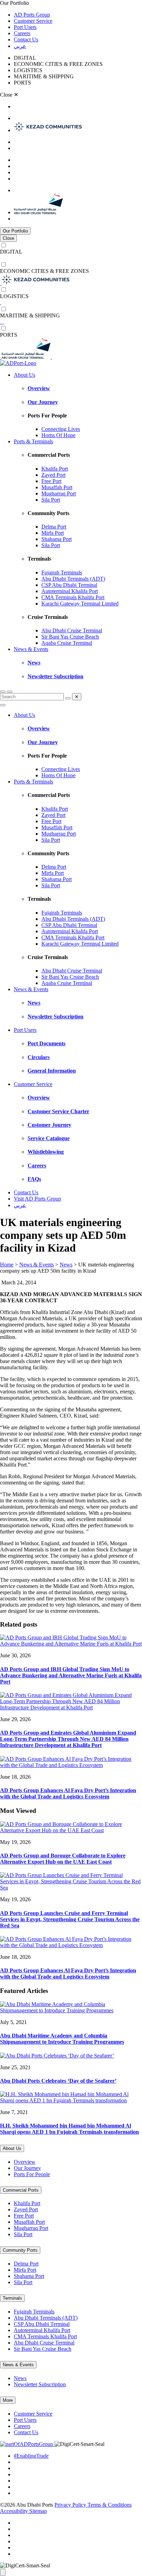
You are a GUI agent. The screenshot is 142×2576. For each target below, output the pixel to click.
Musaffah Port (57, 487)
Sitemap (38, 2511)
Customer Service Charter (58, 1111)
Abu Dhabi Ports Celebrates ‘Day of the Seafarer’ (58, 2081)
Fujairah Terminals (62, 573)
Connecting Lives (61, 429)
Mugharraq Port (59, 494)
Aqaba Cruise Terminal (67, 643)
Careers (22, 33)
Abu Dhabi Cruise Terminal (72, 630)
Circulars (39, 1057)
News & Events (31, 649)
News (34, 663)
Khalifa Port (55, 469)
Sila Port (51, 500)
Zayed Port (53, 475)
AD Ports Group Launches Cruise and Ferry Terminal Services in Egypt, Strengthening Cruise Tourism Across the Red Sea (70, 1919)
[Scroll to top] (3, 2572)
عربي (20, 46)
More (8, 2400)
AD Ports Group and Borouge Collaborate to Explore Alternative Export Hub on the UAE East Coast (63, 1859)
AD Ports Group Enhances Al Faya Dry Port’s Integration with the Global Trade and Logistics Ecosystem (68, 1793)
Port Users (25, 27)
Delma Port (54, 527)
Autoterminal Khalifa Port (70, 591)
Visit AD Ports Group (37, 1199)
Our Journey (43, 402)
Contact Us (26, 40)
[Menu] (10, 692)
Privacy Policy (71, 2505)
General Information (52, 1071)
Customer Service (33, 21)
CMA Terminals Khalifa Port (73, 597)
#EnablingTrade (31, 2456)
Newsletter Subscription (55, 676)
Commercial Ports (21, 2190)
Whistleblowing (46, 1152)
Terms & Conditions (110, 2505)
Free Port (51, 481)
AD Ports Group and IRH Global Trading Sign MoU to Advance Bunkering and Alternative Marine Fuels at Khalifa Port (71, 1675)
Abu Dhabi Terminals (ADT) (73, 579)
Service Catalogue (49, 1138)
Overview (39, 388)
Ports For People (32, 2174)
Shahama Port (57, 539)
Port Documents (47, 1043)
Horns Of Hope (58, 435)
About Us (24, 375)
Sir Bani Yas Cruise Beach (70, 637)
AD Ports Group (32, 15)
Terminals (12, 2298)
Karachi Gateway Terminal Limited (80, 604)
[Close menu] (3, 705)
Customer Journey (49, 1125)
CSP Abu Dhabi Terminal (69, 585)
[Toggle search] (3, 692)
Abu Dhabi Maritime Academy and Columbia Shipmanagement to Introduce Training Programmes (62, 2039)
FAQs (34, 1179)
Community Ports (20, 2250)
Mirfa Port (53, 533)
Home (7, 1265)
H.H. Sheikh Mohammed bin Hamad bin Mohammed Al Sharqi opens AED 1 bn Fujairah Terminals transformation (69, 2129)
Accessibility (15, 2511)
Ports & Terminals (33, 441)
